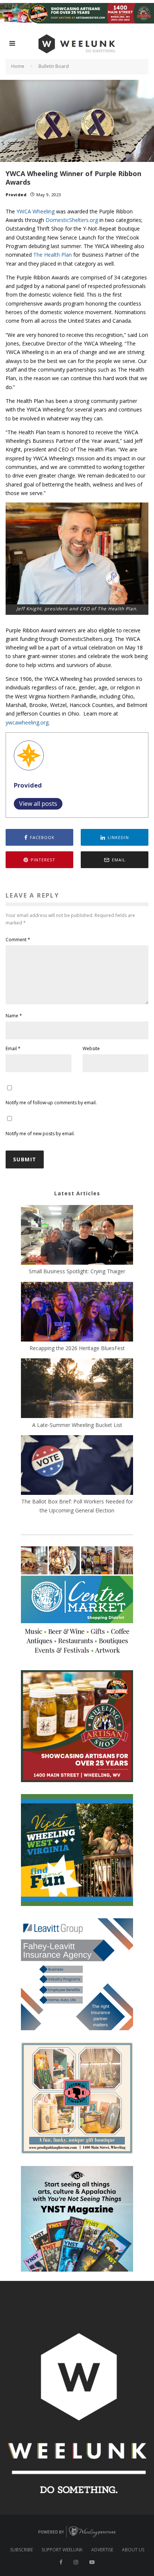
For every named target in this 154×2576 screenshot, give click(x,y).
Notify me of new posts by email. (40, 1134)
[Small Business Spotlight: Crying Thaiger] (77, 1236)
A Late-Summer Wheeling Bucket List (77, 1425)
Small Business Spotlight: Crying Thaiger (77, 1271)
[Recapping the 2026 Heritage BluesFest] (77, 1313)
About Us (133, 2550)
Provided (16, 195)
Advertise (102, 2550)
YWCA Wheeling (36, 211)
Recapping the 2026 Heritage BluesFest (77, 1348)
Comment (18, 940)
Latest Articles (77, 1193)
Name (14, 1016)
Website (91, 1048)
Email (13, 1048)
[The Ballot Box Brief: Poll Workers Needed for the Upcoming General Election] (77, 1466)
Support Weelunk (62, 2550)
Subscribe (21, 2550)
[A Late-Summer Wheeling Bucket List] (77, 1389)
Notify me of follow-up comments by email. (51, 1103)
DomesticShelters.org (72, 220)
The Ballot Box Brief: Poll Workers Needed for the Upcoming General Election (77, 1506)
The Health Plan (53, 255)
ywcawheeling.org (27, 722)
